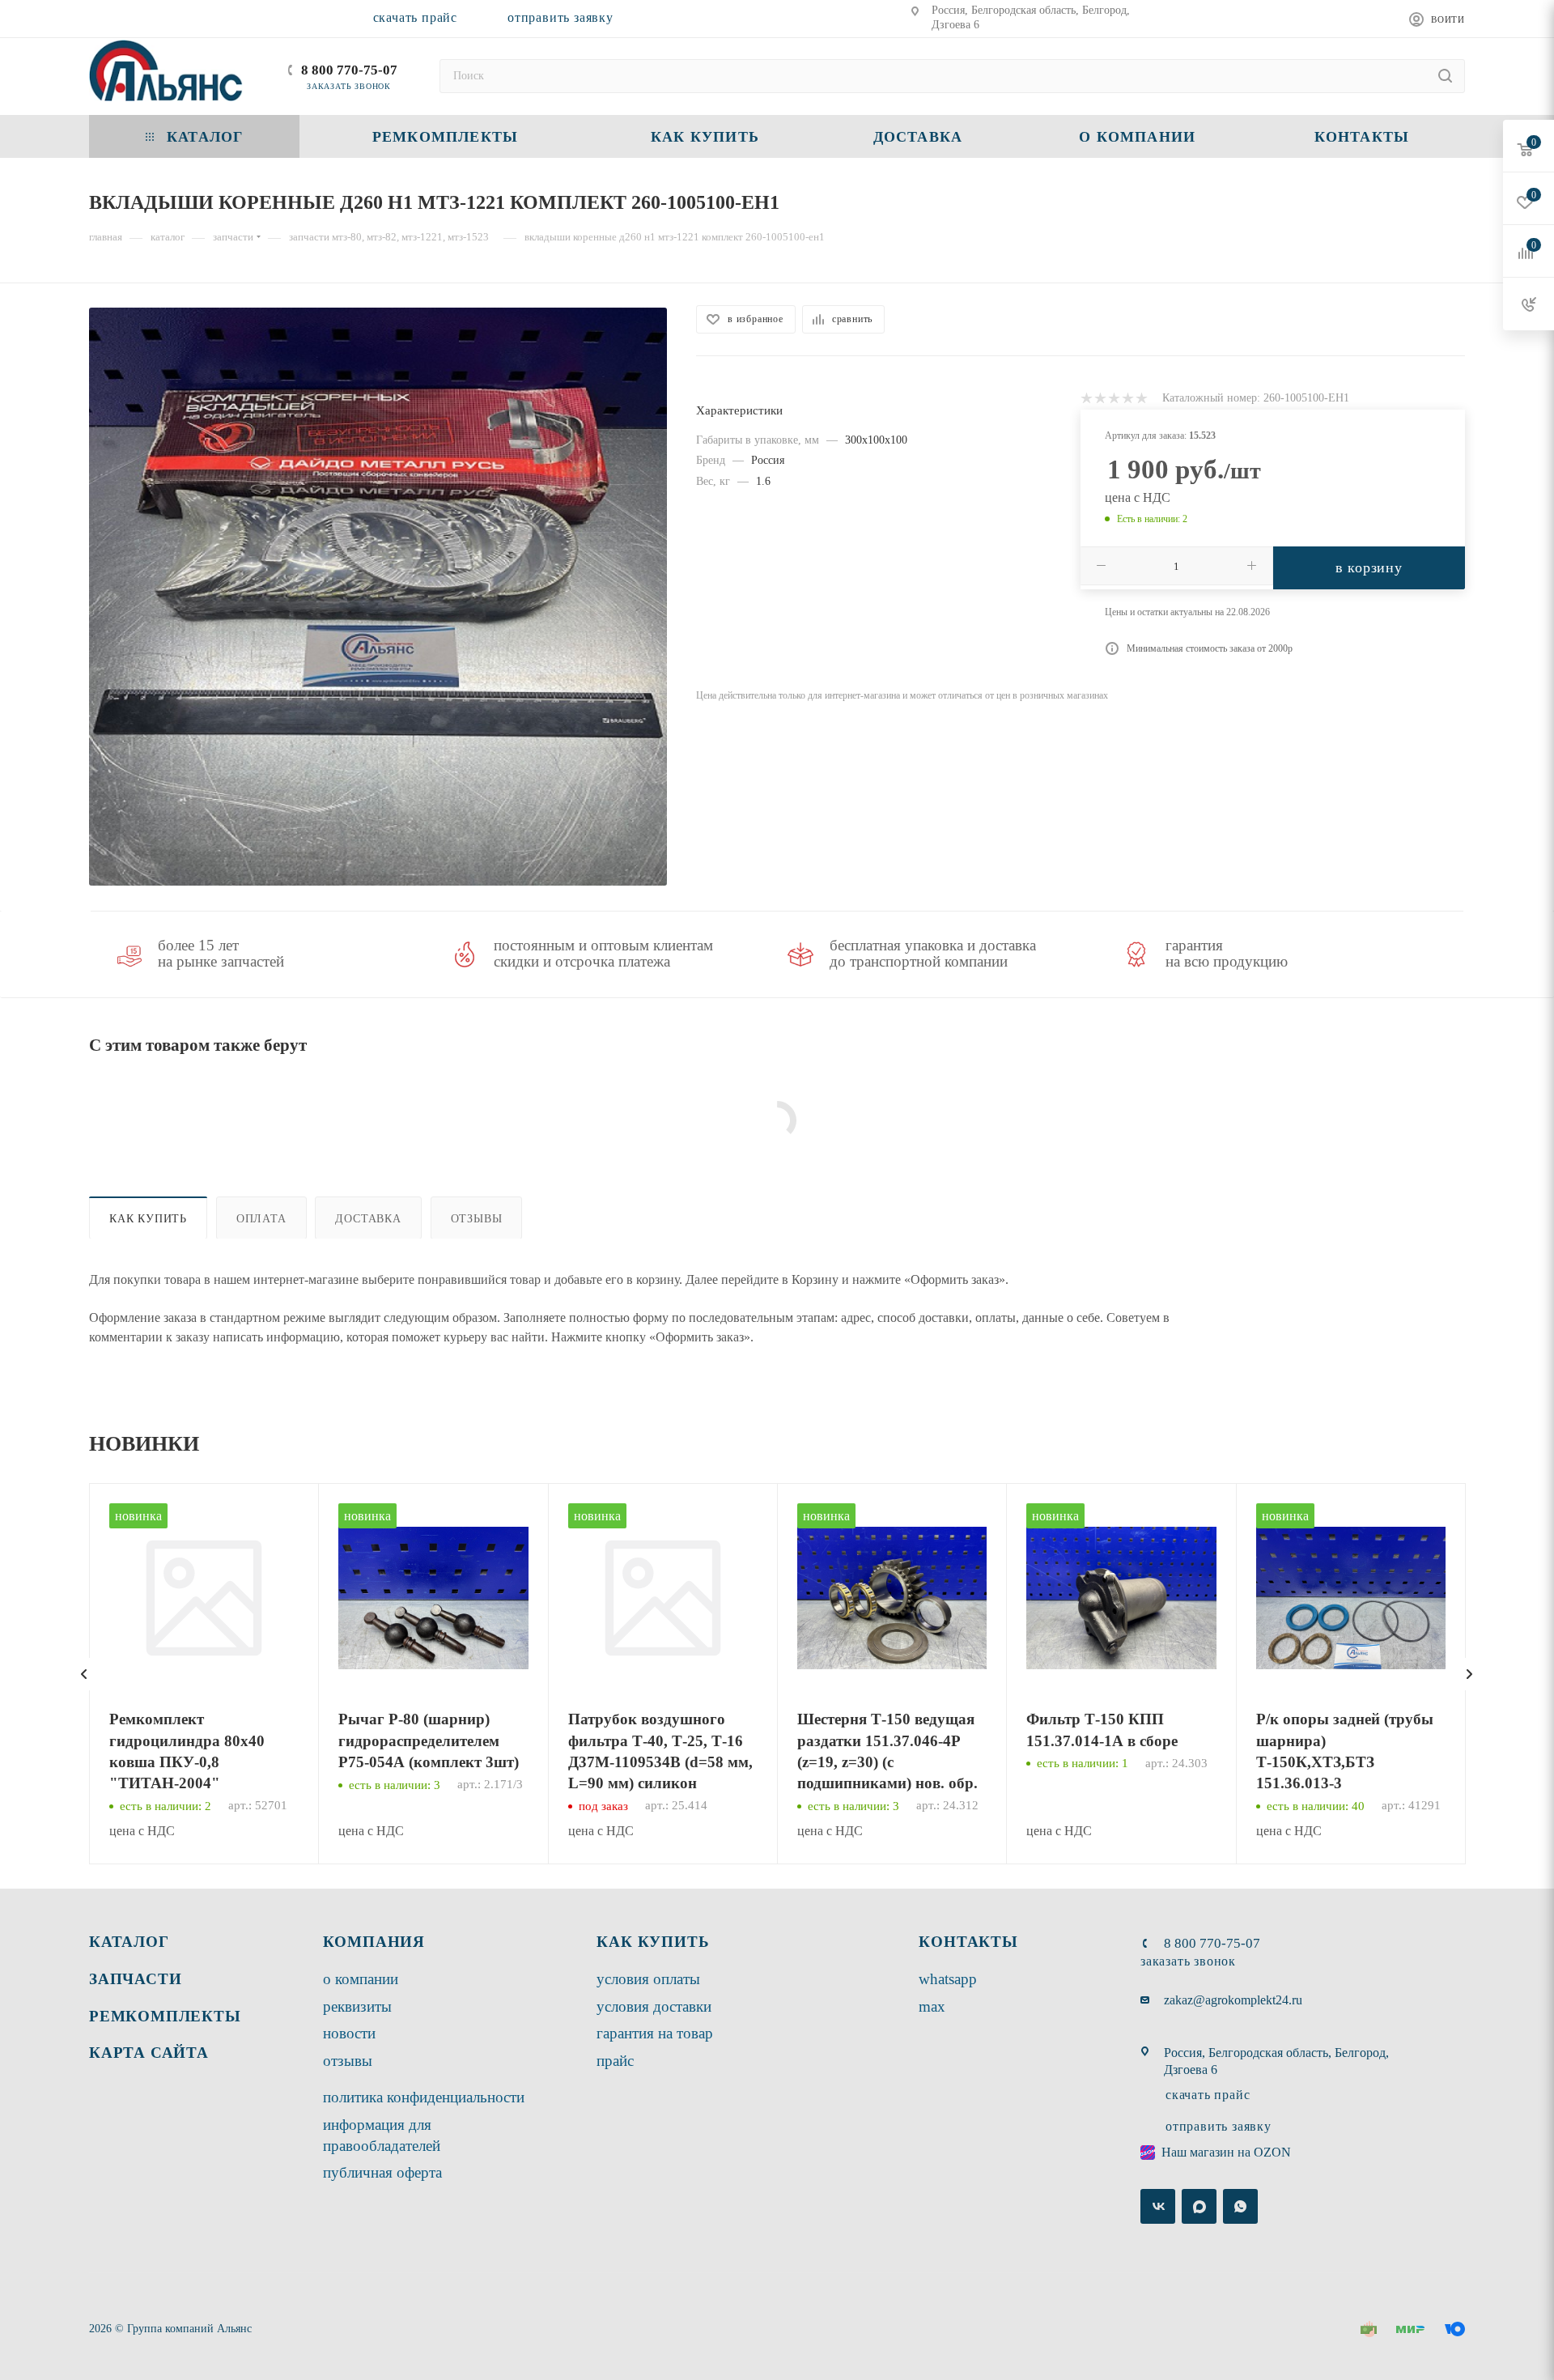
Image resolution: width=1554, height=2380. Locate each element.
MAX (932, 2006)
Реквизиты (357, 2006)
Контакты (968, 1942)
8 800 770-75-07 (349, 70)
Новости (349, 2033)
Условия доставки (654, 2006)
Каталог (129, 1942)
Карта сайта (149, 2053)
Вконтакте (1158, 2206)
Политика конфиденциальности (424, 2097)
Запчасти (135, 1979)
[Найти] (1445, 76)
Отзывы (477, 1218)
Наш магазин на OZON (1226, 2152)
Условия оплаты (648, 1979)
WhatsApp (948, 1979)
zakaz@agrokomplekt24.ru (1233, 2000)
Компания (374, 1942)
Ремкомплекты (165, 2016)
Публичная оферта (382, 2172)
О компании (361, 1979)
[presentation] (84, 1674)
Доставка (368, 1218)
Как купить (148, 1218)
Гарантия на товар (655, 2033)
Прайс (615, 2061)
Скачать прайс (415, 17)
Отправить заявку (560, 17)
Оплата (261, 1218)
